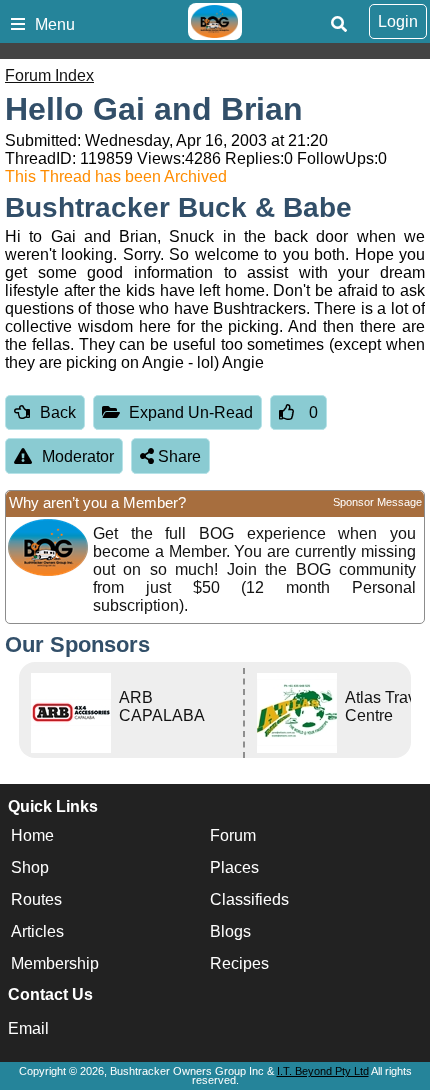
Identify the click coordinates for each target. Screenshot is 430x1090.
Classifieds (249, 899)
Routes (36, 899)
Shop (30, 867)
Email (28, 1028)
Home (32, 835)
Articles (37, 931)
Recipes (239, 963)
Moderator (78, 456)
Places (234, 867)
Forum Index (49, 75)
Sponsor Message (377, 502)
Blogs (230, 931)
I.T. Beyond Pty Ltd (323, 1071)
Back (58, 412)
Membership (55, 963)
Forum (233, 835)
